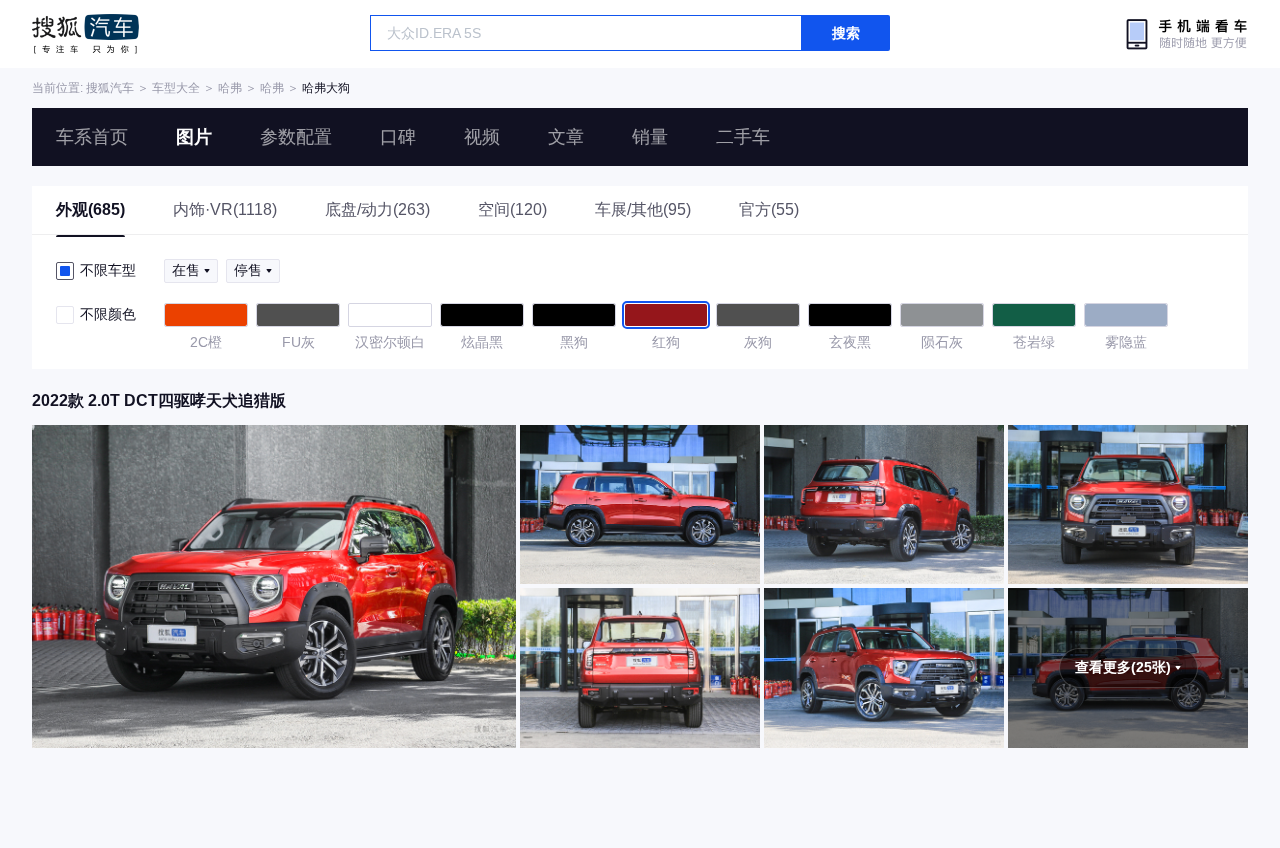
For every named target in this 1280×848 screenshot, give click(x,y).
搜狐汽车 (85, 34)
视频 (482, 137)
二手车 (743, 137)
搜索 (846, 33)
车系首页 (92, 137)
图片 (194, 137)
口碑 (398, 137)
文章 (566, 137)
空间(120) (512, 209)
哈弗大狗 (326, 88)
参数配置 (296, 137)
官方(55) (769, 209)
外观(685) (90, 209)
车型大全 (176, 88)
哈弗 (230, 88)
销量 (650, 137)
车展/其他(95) (643, 209)
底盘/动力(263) (377, 209)
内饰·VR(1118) (225, 209)
